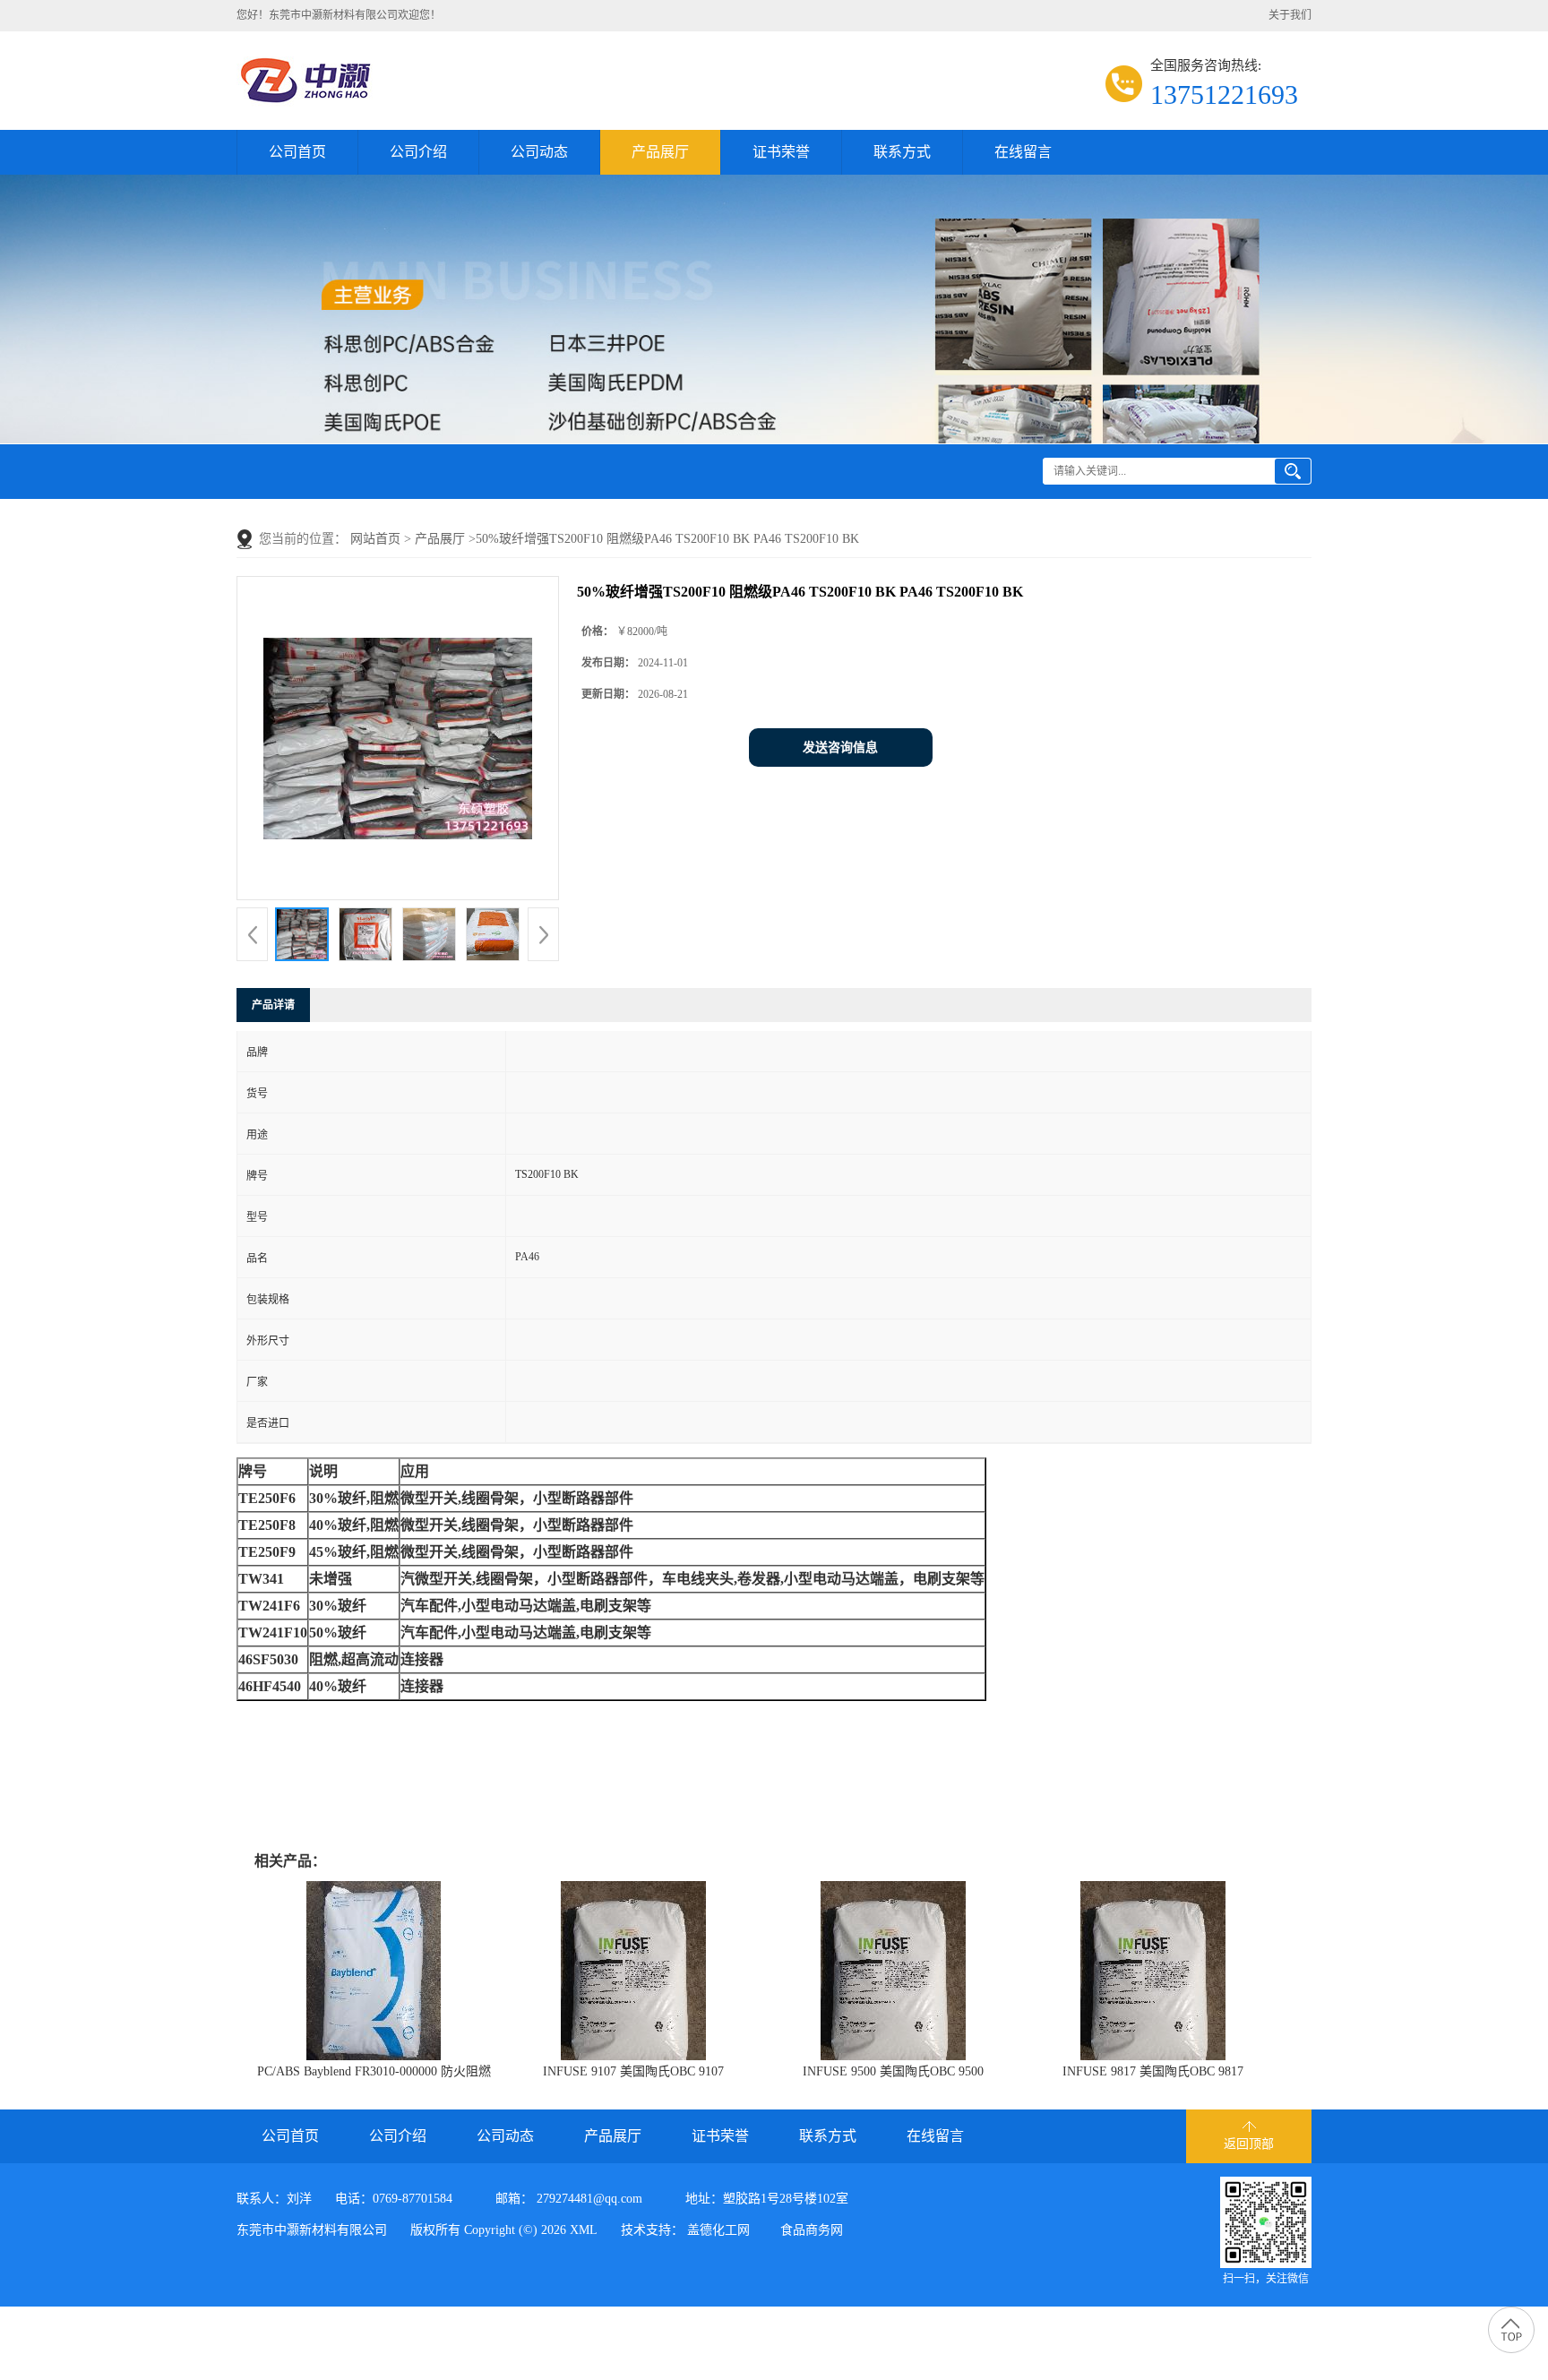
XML (584, 2230)
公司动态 (539, 152)
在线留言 (1023, 152)
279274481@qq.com (589, 2199)
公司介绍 (418, 152)
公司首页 (297, 152)
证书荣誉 (781, 152)
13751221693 (1224, 95)
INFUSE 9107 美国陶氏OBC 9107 (633, 2071)
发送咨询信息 (840, 748)
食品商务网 (812, 2230)
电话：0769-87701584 (394, 2199)
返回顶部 (1249, 2144)
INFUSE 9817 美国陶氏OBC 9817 (1153, 2071)
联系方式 (902, 152)
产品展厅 (660, 152)
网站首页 (375, 539)
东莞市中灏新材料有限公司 (312, 2230)
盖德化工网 (718, 2230)
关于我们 (1290, 15)
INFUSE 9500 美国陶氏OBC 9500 (893, 2071)
